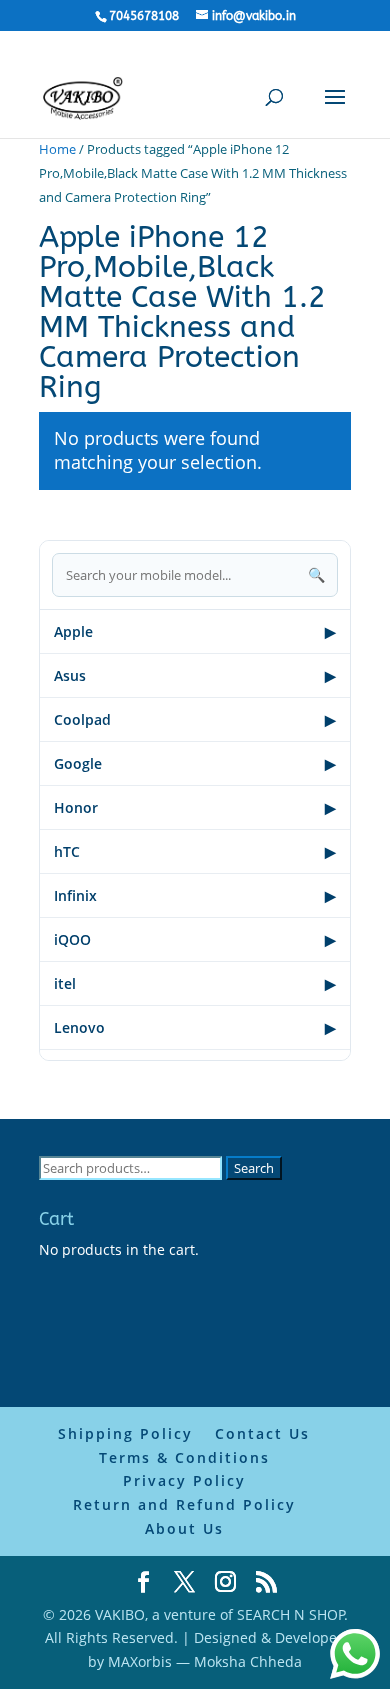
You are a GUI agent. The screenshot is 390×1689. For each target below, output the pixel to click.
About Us (184, 1528)
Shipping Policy (125, 1433)
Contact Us (262, 1433)
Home (57, 149)
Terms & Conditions (184, 1457)
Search (254, 1168)
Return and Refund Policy (184, 1504)
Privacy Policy (184, 1480)
